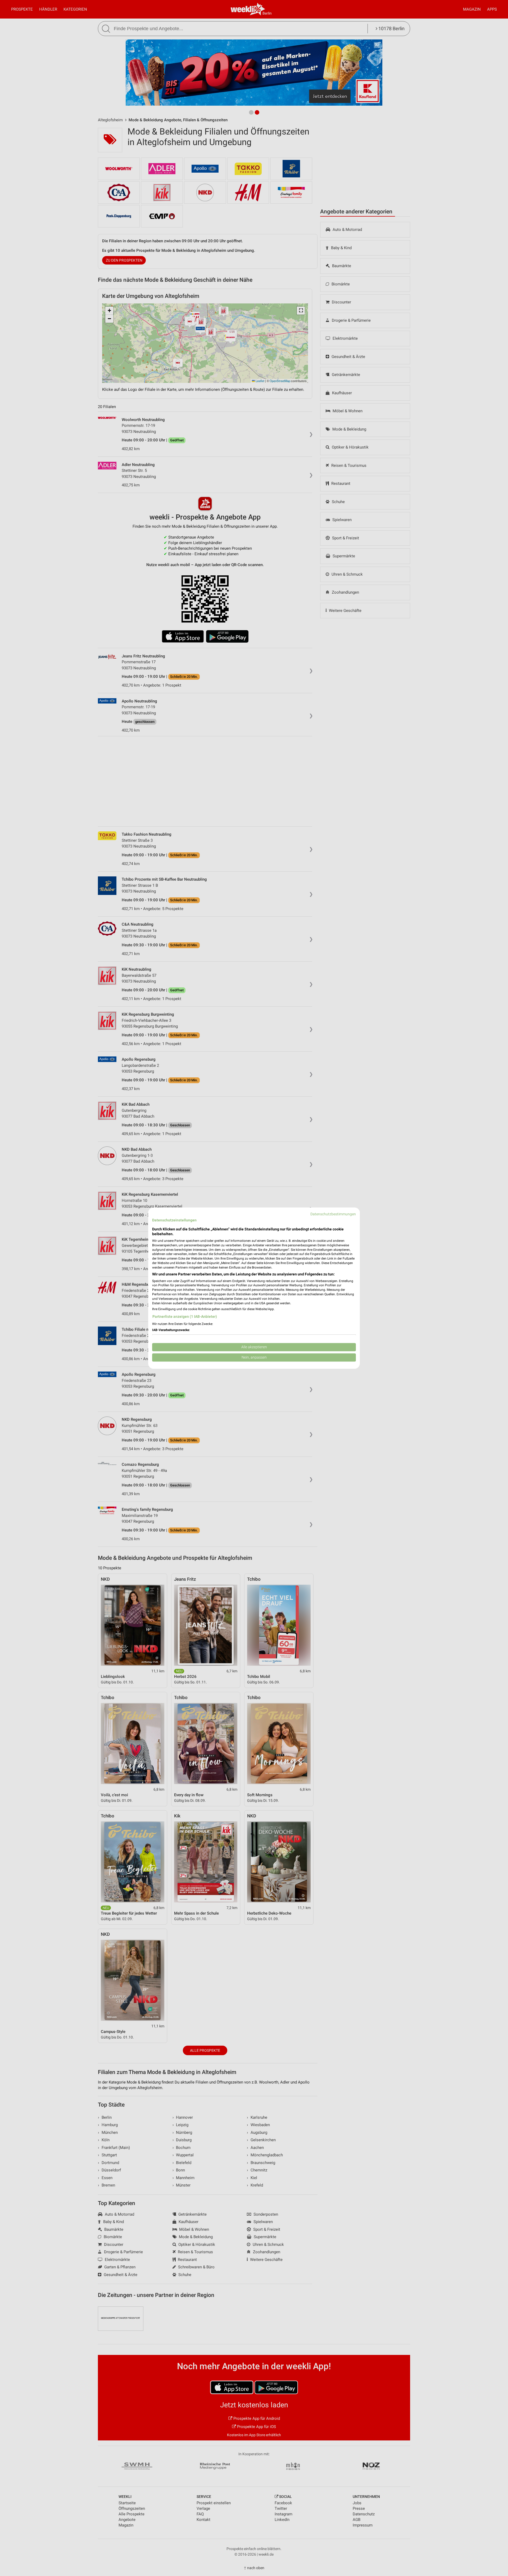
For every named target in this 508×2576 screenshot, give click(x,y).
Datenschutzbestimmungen (333, 1214)
